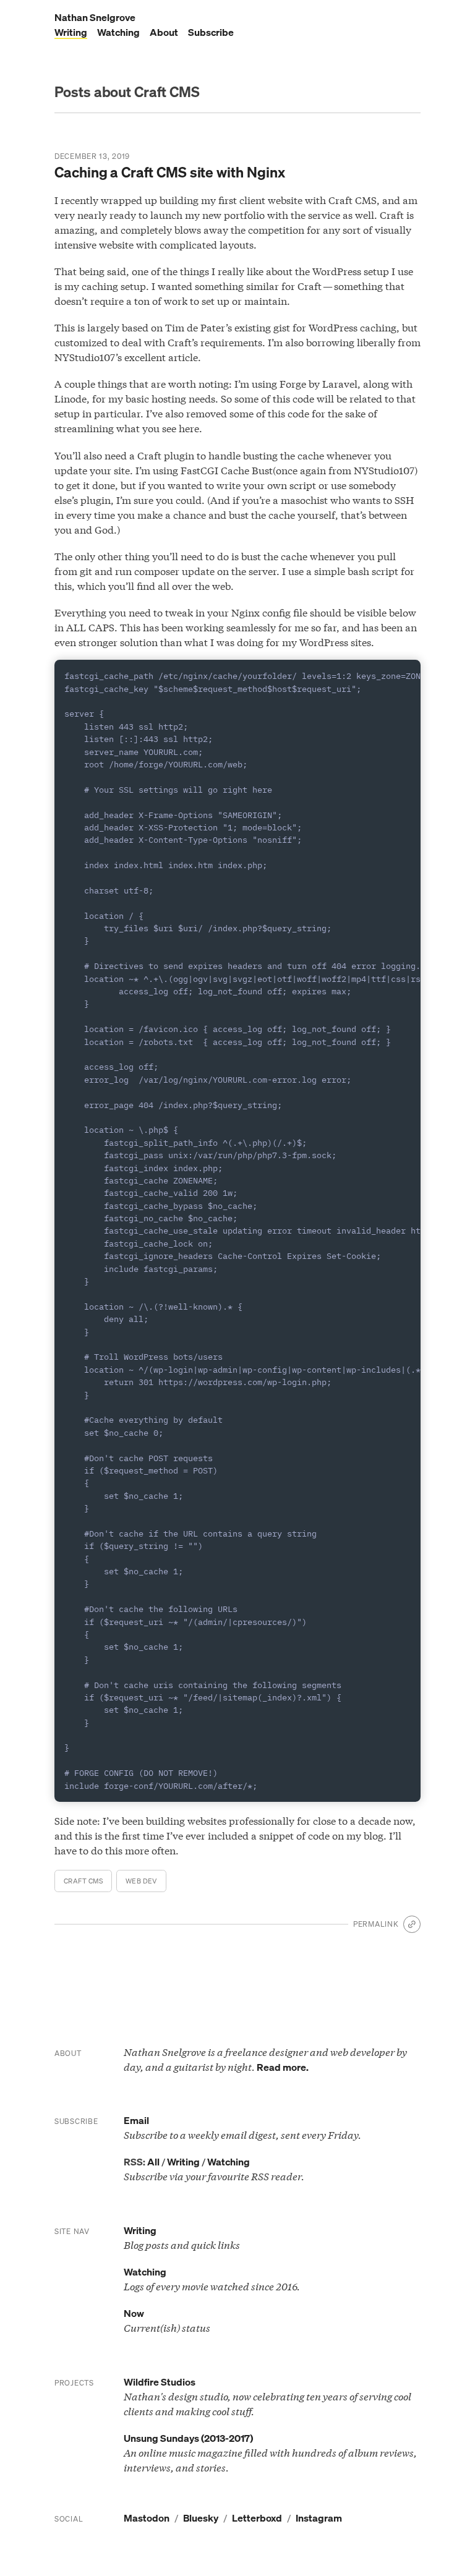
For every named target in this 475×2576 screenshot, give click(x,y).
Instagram (319, 2518)
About (164, 32)
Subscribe (211, 32)
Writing (71, 32)
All (153, 2162)
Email (136, 2120)
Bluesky (201, 2518)
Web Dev (141, 1881)
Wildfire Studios (160, 2382)
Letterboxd (257, 2518)
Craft (83, 1881)
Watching (118, 32)
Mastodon (147, 2518)
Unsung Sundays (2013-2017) (188, 2438)
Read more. (283, 2067)
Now (134, 2313)
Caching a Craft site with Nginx (170, 172)
